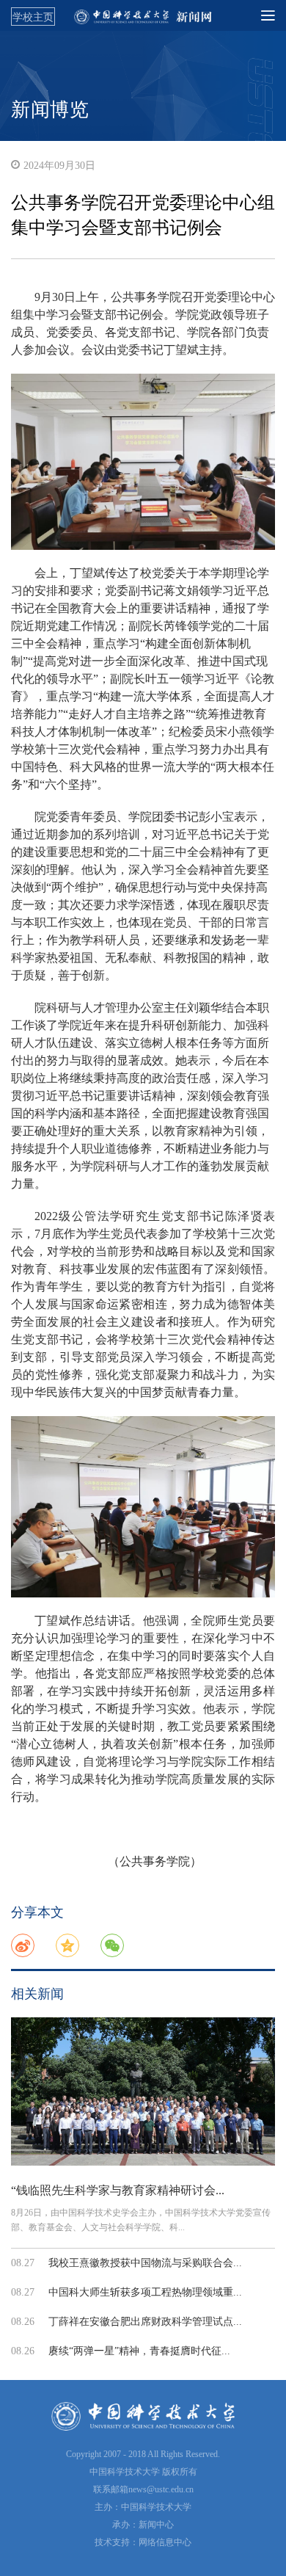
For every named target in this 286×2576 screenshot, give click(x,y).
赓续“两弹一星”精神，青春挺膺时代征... (139, 2351)
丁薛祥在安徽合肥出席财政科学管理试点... (145, 2322)
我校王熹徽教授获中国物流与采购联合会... (145, 2263)
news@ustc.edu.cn (161, 2489)
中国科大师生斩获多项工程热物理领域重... (145, 2292)
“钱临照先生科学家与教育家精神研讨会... (118, 2190)
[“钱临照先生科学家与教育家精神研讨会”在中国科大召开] (143, 2092)
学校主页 (33, 17)
